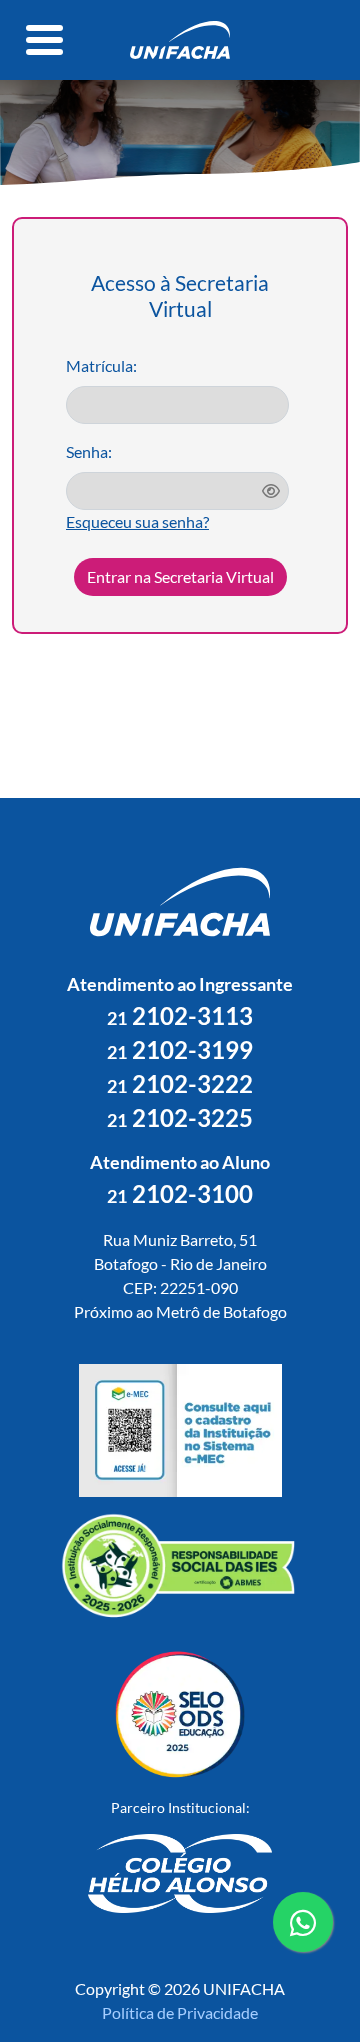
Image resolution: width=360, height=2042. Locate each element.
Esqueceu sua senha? (137, 521)
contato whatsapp (303, 1950)
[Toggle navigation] (45, 40)
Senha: (89, 451)
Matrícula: (101, 365)
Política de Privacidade (180, 2012)
